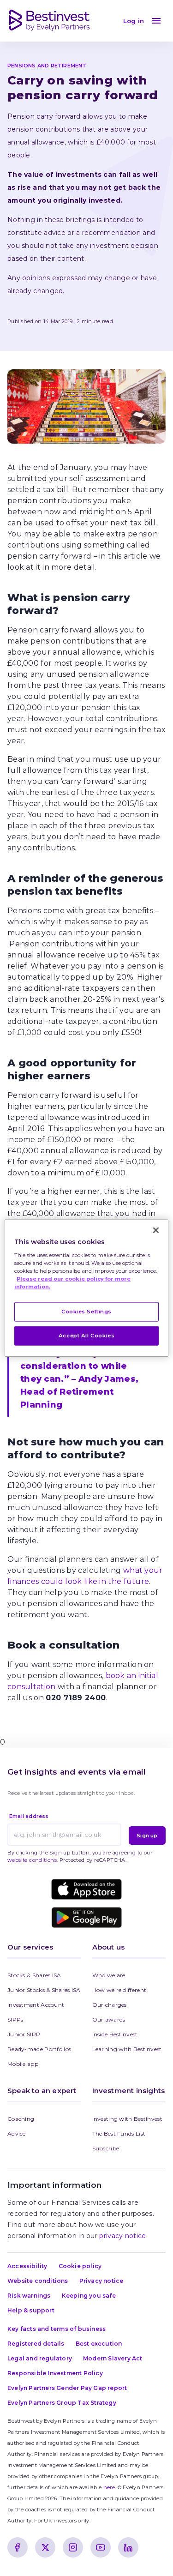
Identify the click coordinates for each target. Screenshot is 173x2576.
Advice (17, 2134)
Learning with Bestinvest (127, 2049)
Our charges (110, 2005)
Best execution (99, 2344)
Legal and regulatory (40, 2358)
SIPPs (15, 2019)
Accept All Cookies (86, 1335)
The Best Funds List (119, 2134)
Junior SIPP (24, 2034)
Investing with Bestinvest (128, 2119)
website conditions (32, 1860)
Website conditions (38, 2281)
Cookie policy (80, 2266)
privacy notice (122, 2236)
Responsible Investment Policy (55, 2373)
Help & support (31, 2310)
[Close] (156, 1230)
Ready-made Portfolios (39, 2049)
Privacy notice (101, 2281)
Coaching (21, 2119)
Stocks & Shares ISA (34, 1975)
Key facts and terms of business (57, 2329)
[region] (86, 1288)
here (109, 2487)
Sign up (147, 1836)
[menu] (156, 21)
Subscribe (106, 2148)
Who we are (109, 1975)
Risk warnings (29, 2296)
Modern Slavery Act (113, 2358)
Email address (29, 1816)
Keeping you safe (89, 2296)
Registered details (36, 2344)
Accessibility (27, 2266)
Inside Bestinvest (115, 2034)
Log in (134, 21)
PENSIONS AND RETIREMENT (47, 66)
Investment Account (36, 2005)
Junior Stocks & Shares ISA (44, 1990)
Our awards (109, 2019)
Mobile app (23, 2064)
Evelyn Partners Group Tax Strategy (62, 2403)
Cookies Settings (86, 1312)
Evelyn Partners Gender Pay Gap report (67, 2388)
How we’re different (119, 1990)
